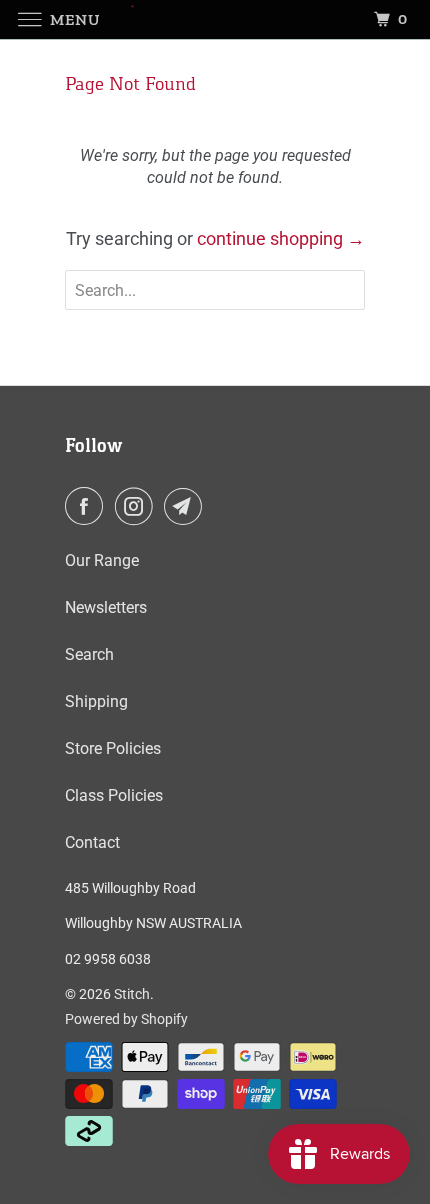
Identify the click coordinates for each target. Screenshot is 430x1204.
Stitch (132, 994)
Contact (92, 842)
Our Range (102, 560)
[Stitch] (215, 19)
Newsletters (106, 607)
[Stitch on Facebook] (88, 506)
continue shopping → (281, 238)
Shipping (96, 701)
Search (89, 654)
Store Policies (113, 748)
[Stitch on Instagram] (138, 506)
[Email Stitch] (187, 506)
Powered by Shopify (126, 1019)
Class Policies (114, 795)
